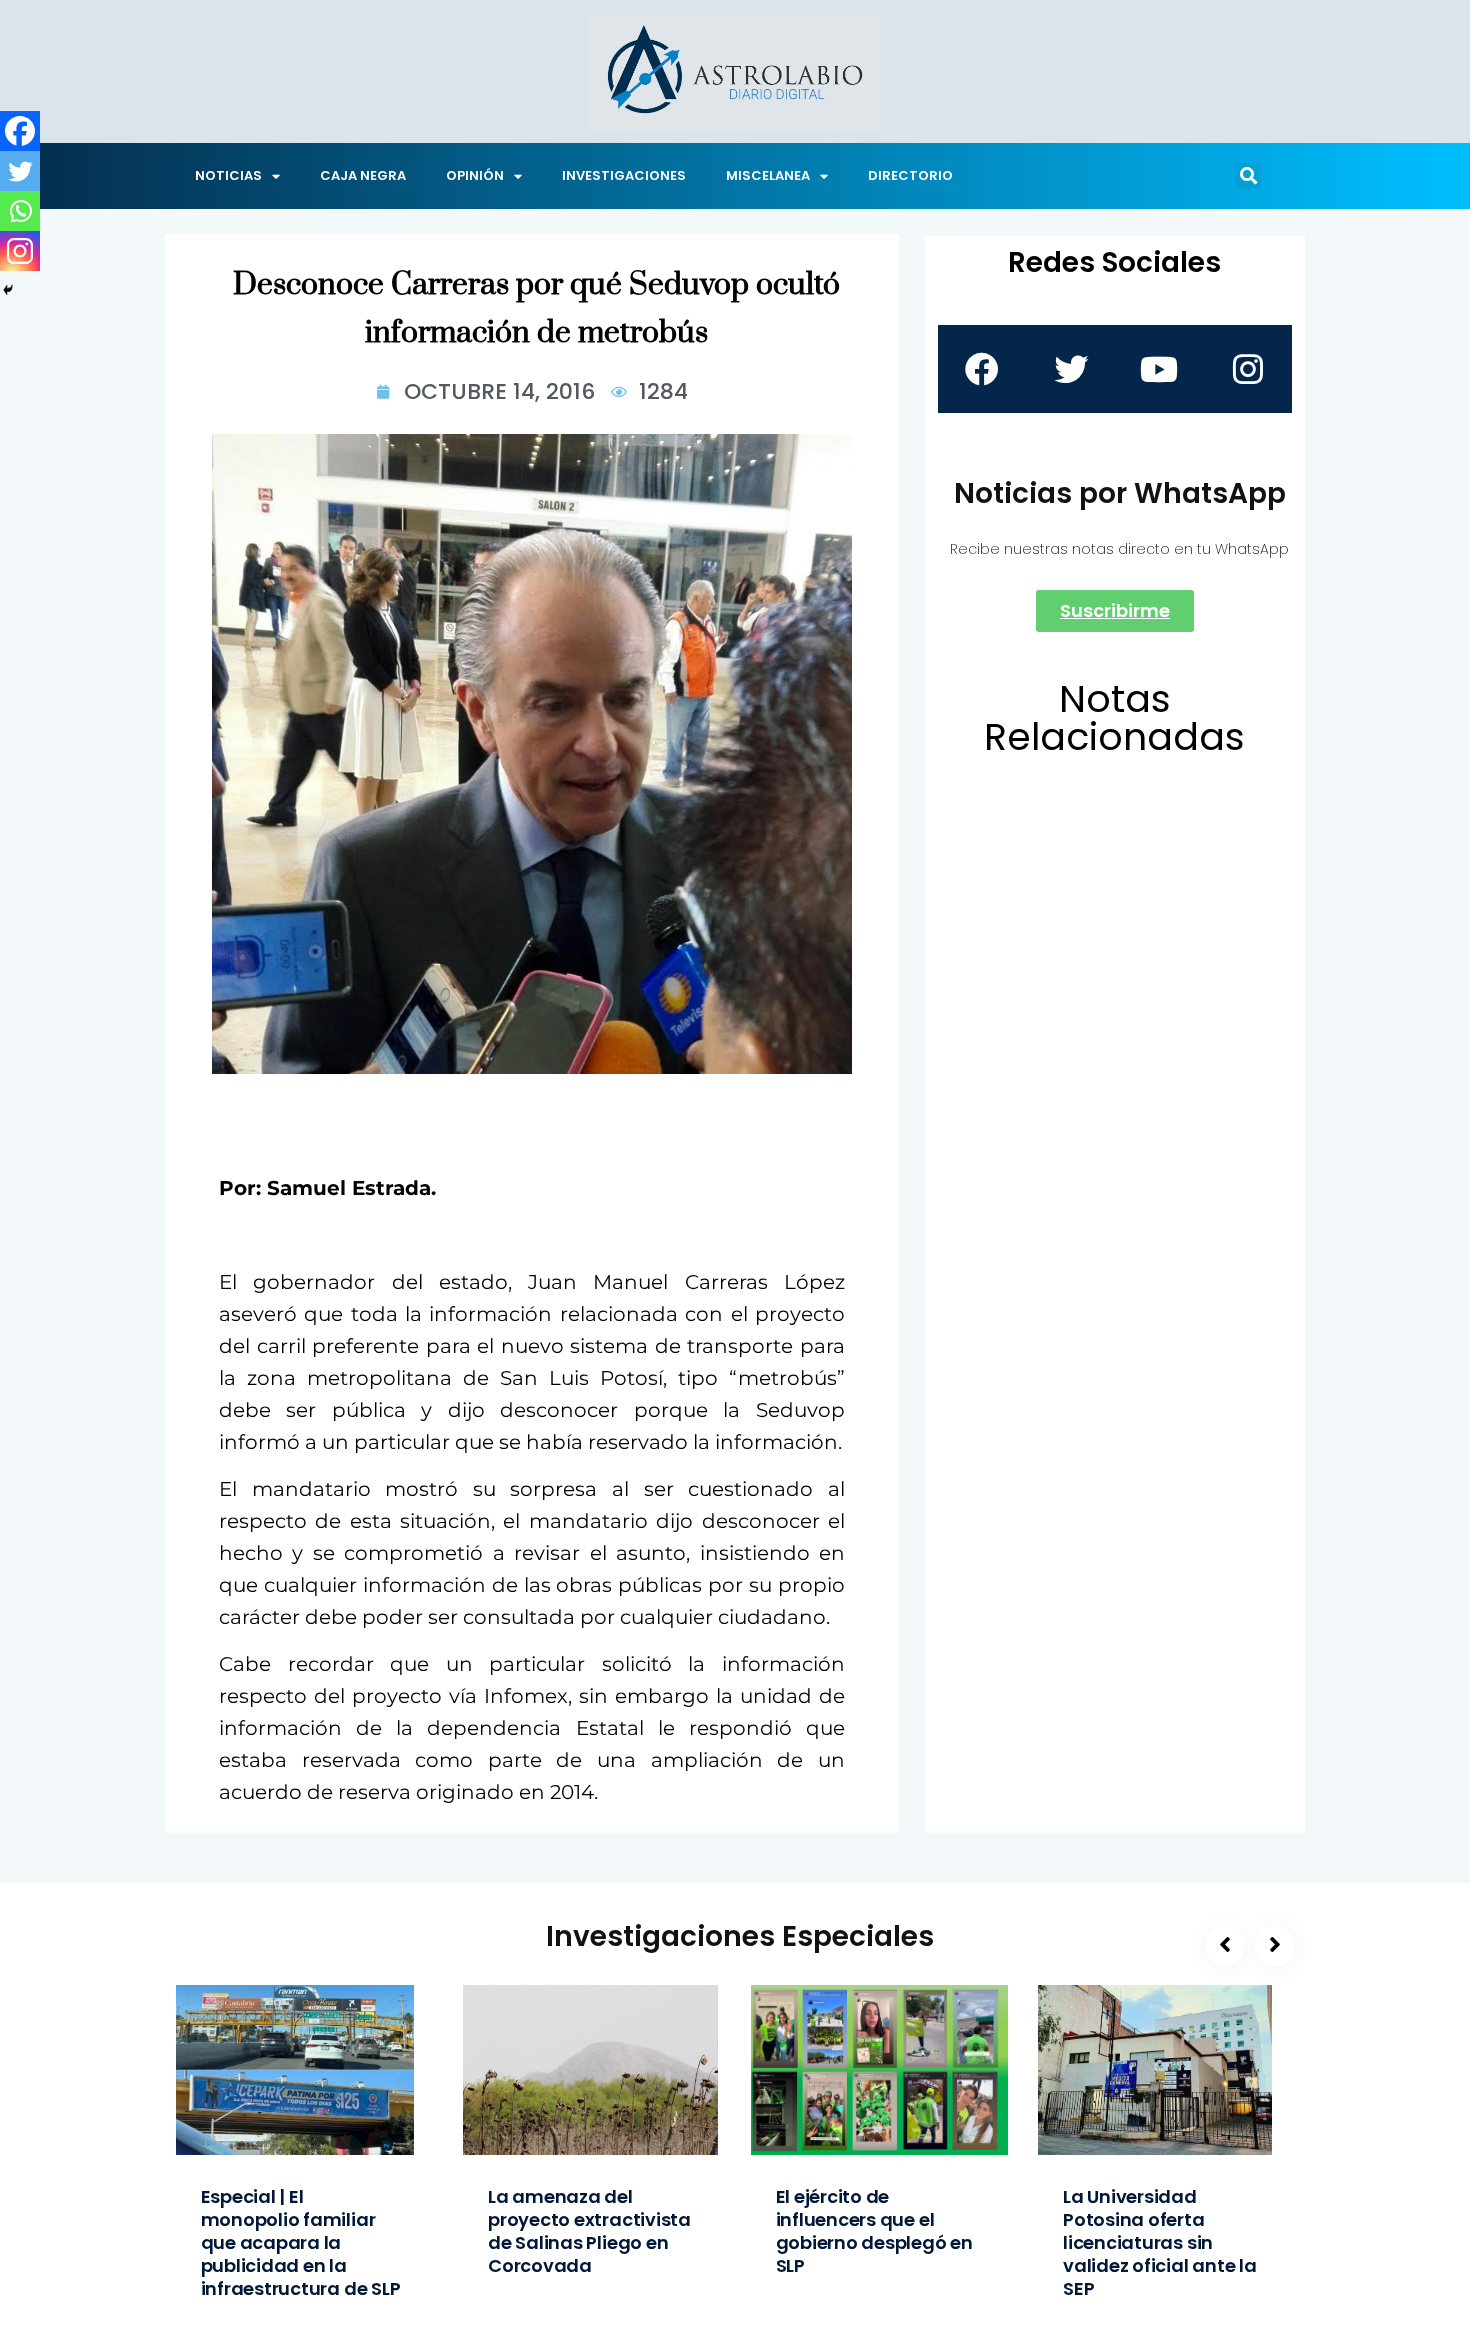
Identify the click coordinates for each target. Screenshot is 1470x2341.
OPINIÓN (475, 175)
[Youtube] (1159, 369)
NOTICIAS (228, 175)
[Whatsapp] (20, 211)
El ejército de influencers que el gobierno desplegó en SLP (874, 2231)
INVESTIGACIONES (624, 175)
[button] (1248, 176)
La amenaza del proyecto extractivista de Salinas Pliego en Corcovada (589, 2231)
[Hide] (8, 290)
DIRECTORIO (910, 175)
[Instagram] (20, 251)
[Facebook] (20, 131)
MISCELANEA (768, 175)
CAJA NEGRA (363, 175)
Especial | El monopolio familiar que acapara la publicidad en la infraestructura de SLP (301, 2242)
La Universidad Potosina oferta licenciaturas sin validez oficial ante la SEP (1160, 2242)
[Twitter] (20, 171)
